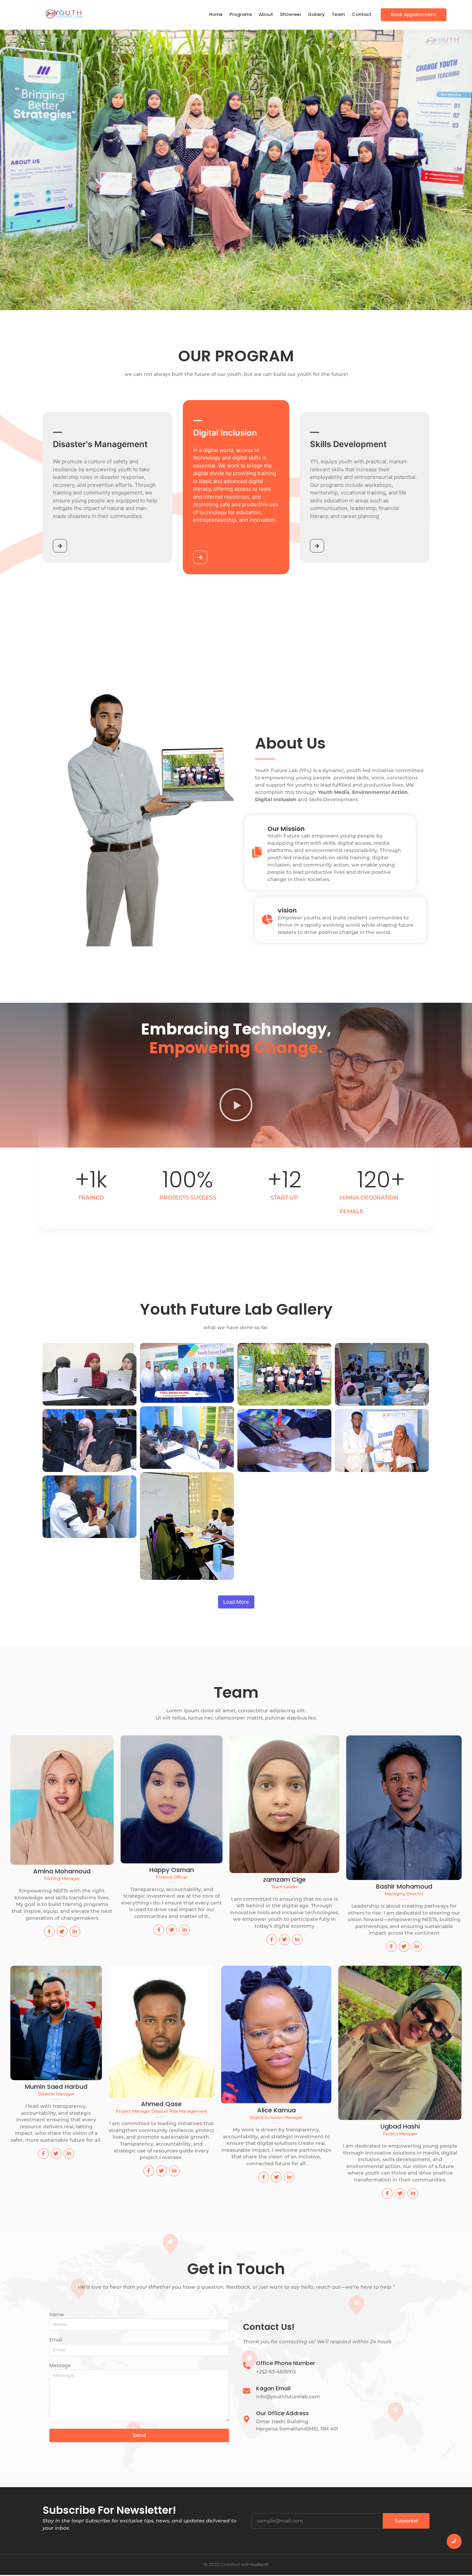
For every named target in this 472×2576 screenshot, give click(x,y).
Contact (362, 14)
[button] (236, 1106)
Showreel (290, 14)
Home (216, 14)
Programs (241, 14)
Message (60, 2366)
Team (338, 14)
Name (57, 2315)
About (266, 14)
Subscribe (406, 2521)
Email (56, 2340)
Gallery (316, 14)
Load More (236, 1602)
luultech (260, 2564)
